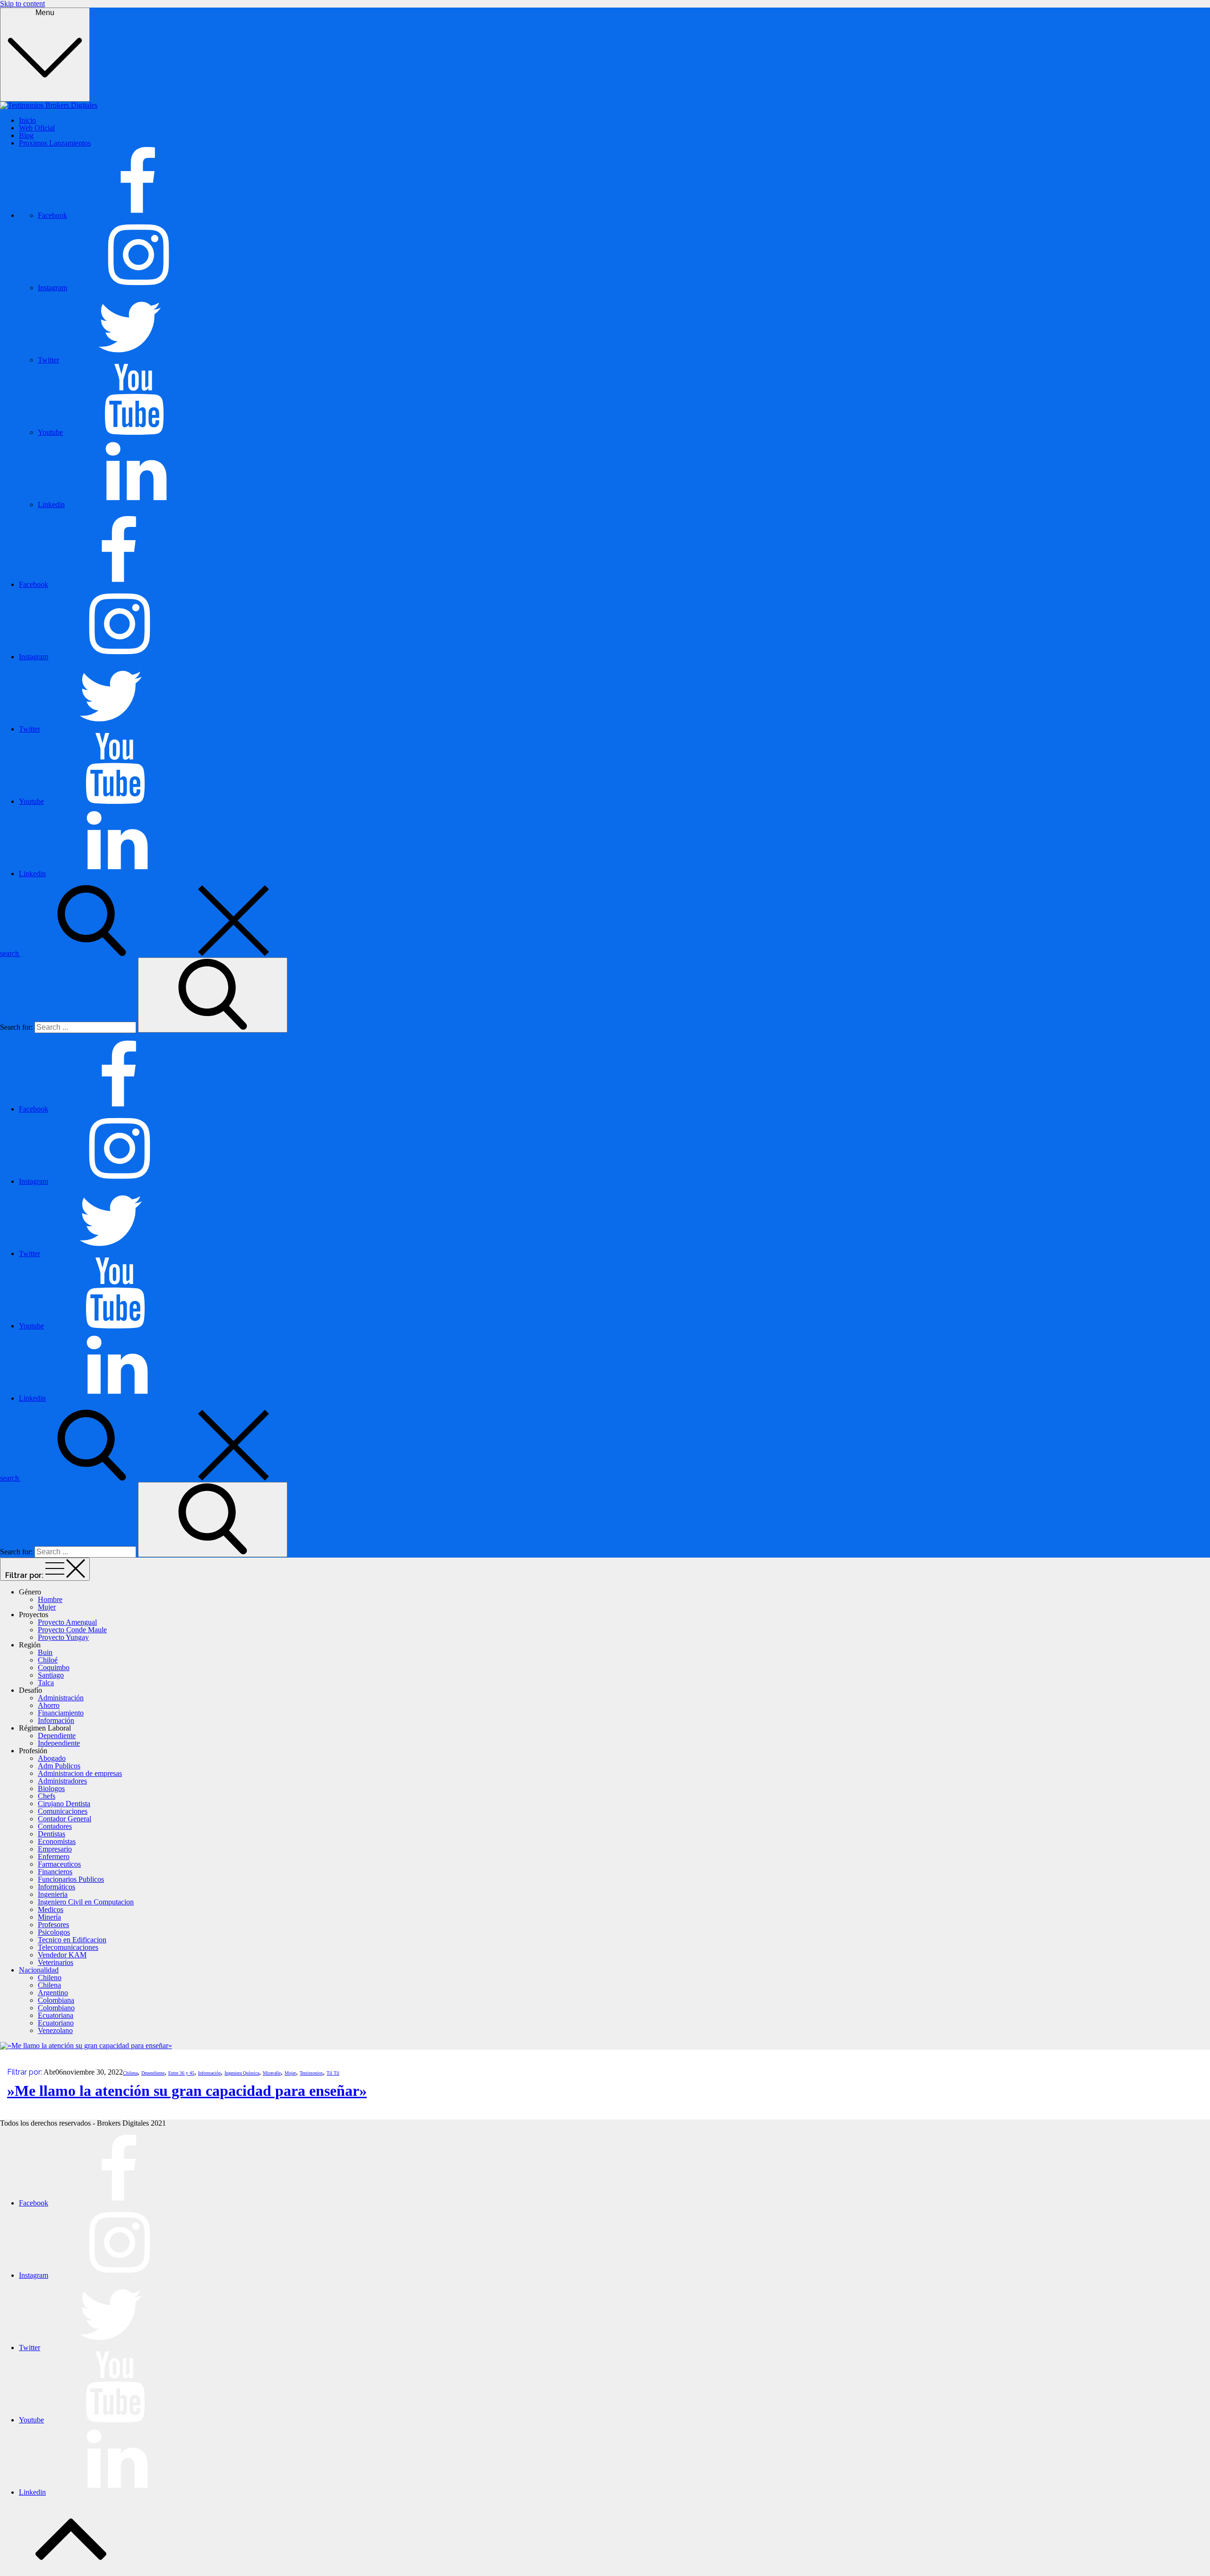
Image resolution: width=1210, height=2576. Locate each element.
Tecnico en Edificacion (72, 1940)
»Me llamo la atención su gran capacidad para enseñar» (187, 2091)
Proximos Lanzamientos (55, 143)
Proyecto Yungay (63, 1637)
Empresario (55, 1849)
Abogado (52, 1758)
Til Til (333, 2073)
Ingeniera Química (242, 2073)
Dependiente (57, 1736)
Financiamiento (61, 1713)
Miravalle (272, 2073)
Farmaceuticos (59, 1864)
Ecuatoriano (56, 2023)
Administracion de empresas (80, 1773)
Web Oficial (37, 128)
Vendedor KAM (62, 1955)
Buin (45, 1652)
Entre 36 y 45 (181, 2073)
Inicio (27, 120)
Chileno (50, 1977)
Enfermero (54, 1857)
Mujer (47, 1607)
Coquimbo (54, 1667)
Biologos (51, 1788)
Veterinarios (56, 1962)
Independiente (59, 1743)
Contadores (55, 1826)
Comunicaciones (63, 1811)
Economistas (57, 1841)
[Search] (213, 995)
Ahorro (49, 1705)
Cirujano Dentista (64, 1804)
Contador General (65, 1819)
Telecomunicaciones (68, 1947)
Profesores (53, 1925)
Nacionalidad (39, 1970)
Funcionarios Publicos (71, 1879)
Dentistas (52, 1834)
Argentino (53, 1993)
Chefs (47, 1796)
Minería (49, 1917)
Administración (61, 1698)
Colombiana (56, 2000)
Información (56, 1720)
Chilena (49, 1985)
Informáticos (56, 1887)
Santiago (51, 1675)
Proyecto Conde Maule (72, 1630)
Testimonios (311, 2073)
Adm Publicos (59, 1766)
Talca (46, 1683)
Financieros (55, 1872)
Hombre (50, 1599)
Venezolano (55, 2030)
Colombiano (56, 2008)
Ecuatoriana (56, 2015)
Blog (26, 135)
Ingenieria (53, 1894)
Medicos (51, 1909)
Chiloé (48, 1660)
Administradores (62, 1781)
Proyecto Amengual (67, 1622)
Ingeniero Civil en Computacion (86, 1902)
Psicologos (54, 1932)
